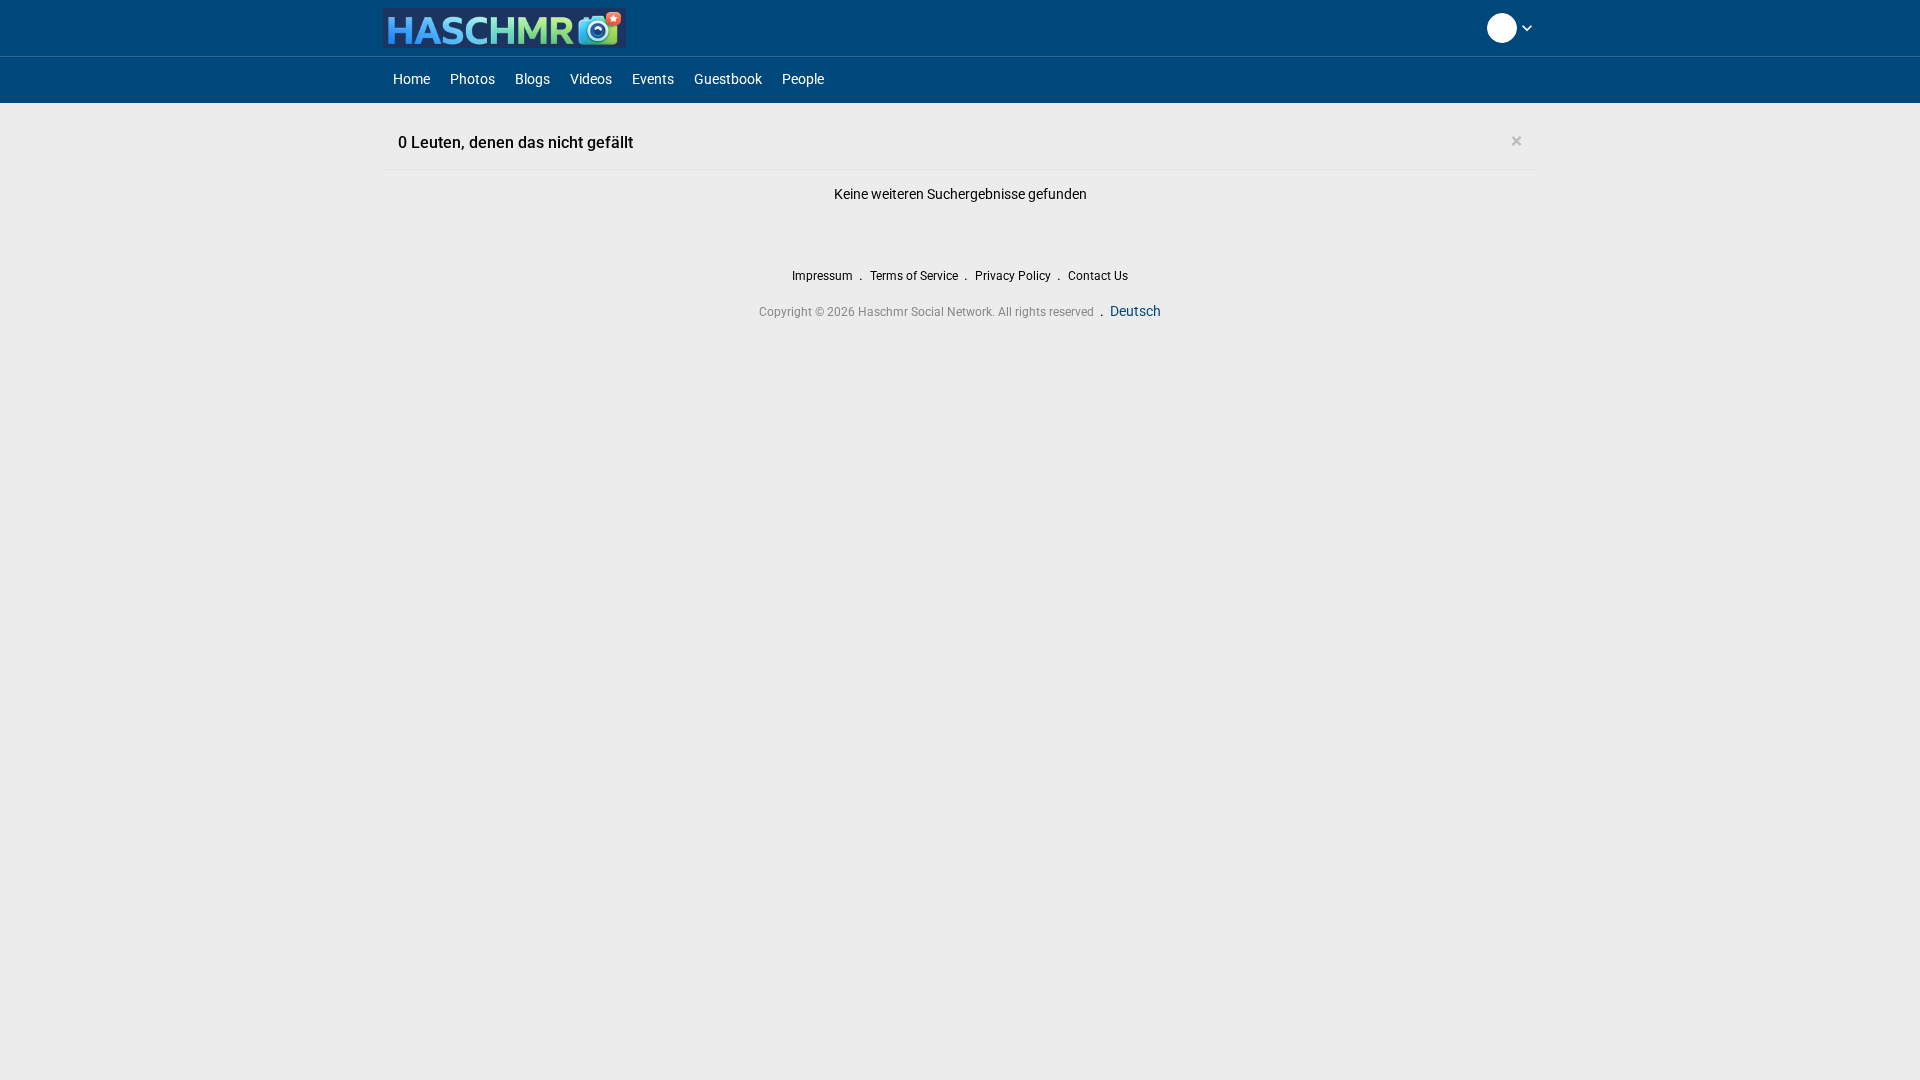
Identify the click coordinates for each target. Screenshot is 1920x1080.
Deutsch (1135, 311)
